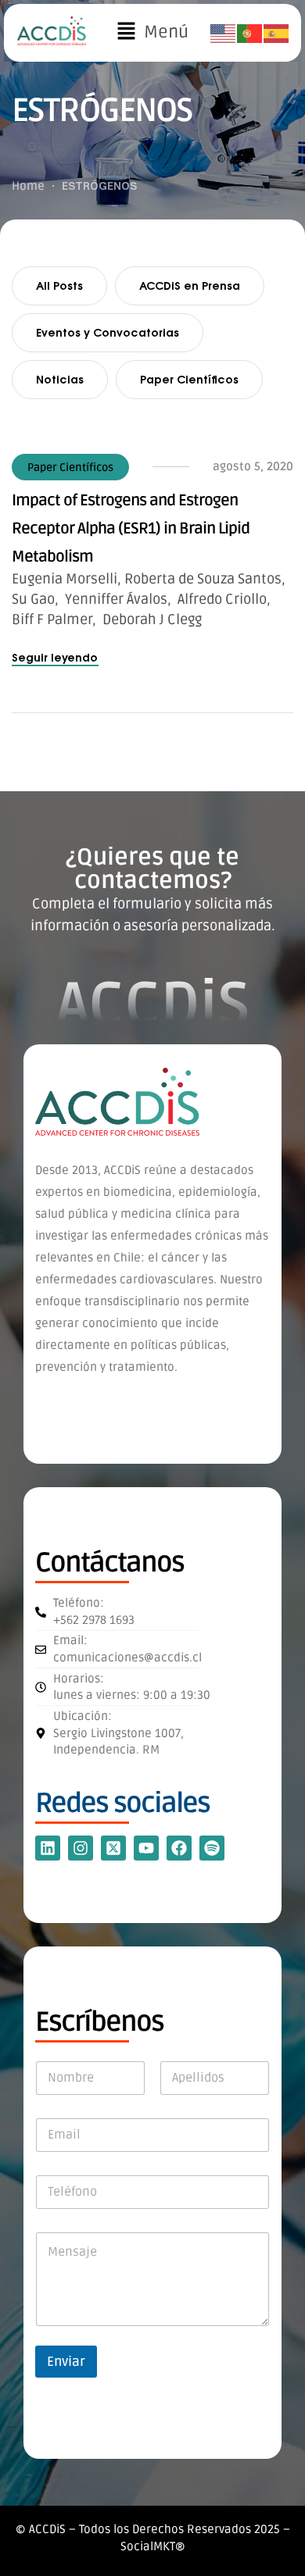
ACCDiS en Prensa (190, 285)
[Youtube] (146, 1848)
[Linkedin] (48, 1848)
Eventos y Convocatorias (108, 332)
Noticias (60, 379)
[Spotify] (212, 1848)
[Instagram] (81, 1848)
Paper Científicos (189, 379)
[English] (224, 34)
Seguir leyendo (55, 657)
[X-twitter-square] (113, 1848)
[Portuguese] (250, 34)
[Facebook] (179, 1848)
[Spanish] (277, 34)
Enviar (66, 2362)
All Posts (59, 285)
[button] (152, 33)
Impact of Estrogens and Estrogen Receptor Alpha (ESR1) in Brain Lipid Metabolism (131, 529)
